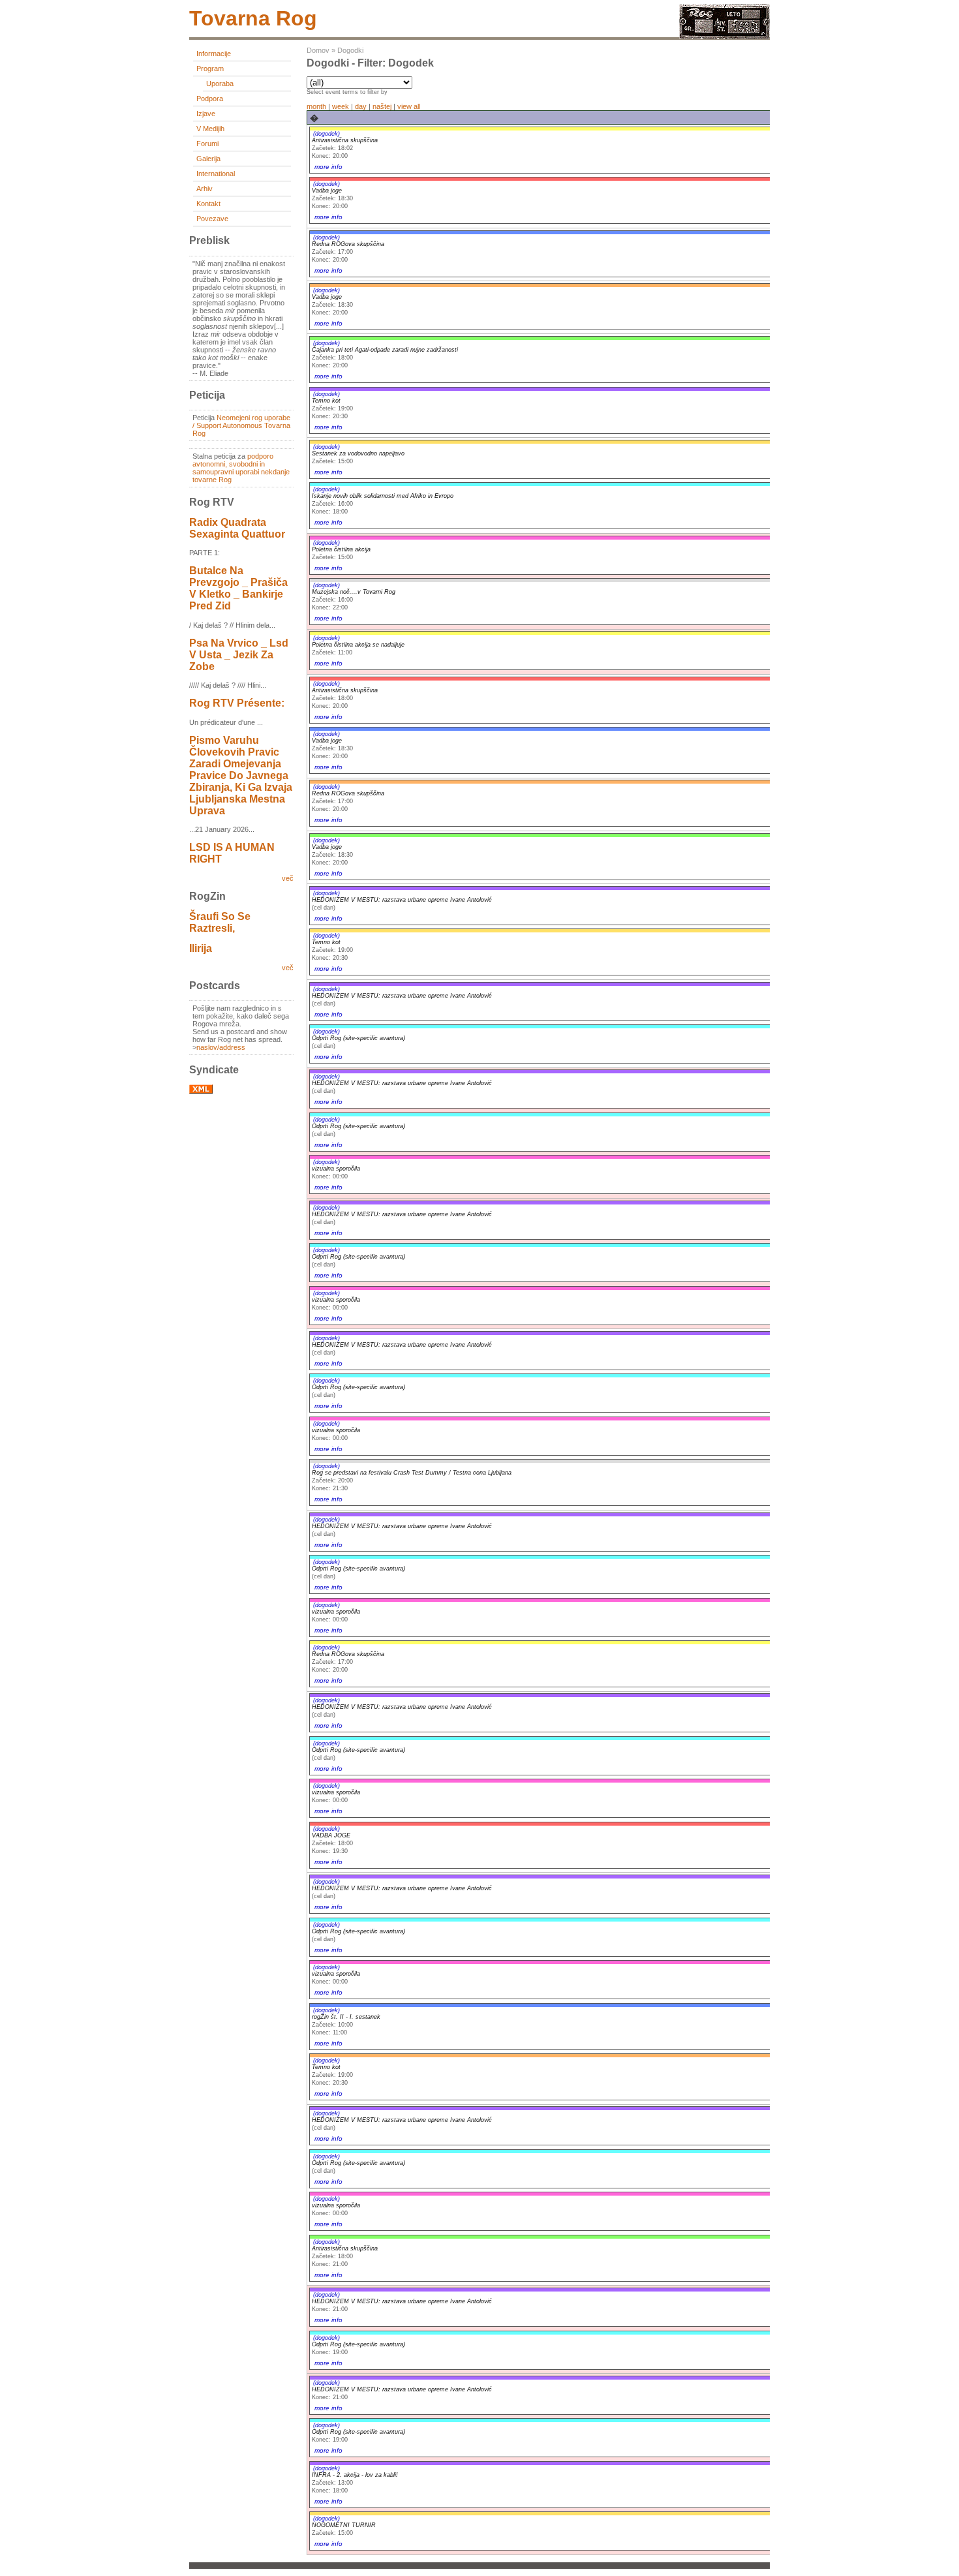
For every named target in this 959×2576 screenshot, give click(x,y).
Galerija (208, 159)
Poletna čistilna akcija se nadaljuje (358, 645)
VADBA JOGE (331, 1835)
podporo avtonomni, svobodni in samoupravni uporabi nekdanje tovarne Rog (241, 468)
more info (328, 167)
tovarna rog (253, 18)
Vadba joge (327, 191)
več (288, 878)
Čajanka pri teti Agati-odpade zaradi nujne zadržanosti (385, 350)
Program (210, 69)
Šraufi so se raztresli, (220, 922)
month (316, 106)
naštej (382, 106)
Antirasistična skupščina (345, 140)
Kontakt (208, 204)
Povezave (212, 219)
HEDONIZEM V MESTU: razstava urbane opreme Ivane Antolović (402, 900)
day (361, 106)
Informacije (214, 54)
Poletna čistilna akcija (341, 549)
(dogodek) (327, 134)
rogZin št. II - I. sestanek (346, 2017)
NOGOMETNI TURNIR (344, 2525)
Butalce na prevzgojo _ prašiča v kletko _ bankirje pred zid (238, 588)
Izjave (206, 114)
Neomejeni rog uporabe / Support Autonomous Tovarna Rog (241, 425)
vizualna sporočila (336, 1169)
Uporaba (220, 84)
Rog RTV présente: (237, 703)
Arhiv (205, 189)
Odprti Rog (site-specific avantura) (358, 1038)
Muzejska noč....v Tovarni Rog (354, 592)
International (216, 174)
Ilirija (201, 948)
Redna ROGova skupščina (348, 244)
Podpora (210, 99)
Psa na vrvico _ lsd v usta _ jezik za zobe (239, 655)
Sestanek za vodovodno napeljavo (358, 453)
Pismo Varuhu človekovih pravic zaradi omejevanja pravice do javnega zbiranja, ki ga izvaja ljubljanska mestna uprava (241, 775)
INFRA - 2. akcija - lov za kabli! (355, 2475)
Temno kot (326, 401)
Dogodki (350, 50)
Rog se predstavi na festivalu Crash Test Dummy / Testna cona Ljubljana (412, 1473)
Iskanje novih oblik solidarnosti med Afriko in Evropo (383, 496)
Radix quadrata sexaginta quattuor (237, 528)
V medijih (210, 129)
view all (409, 106)
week (341, 106)
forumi (207, 144)
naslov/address (221, 1047)
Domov (318, 50)
